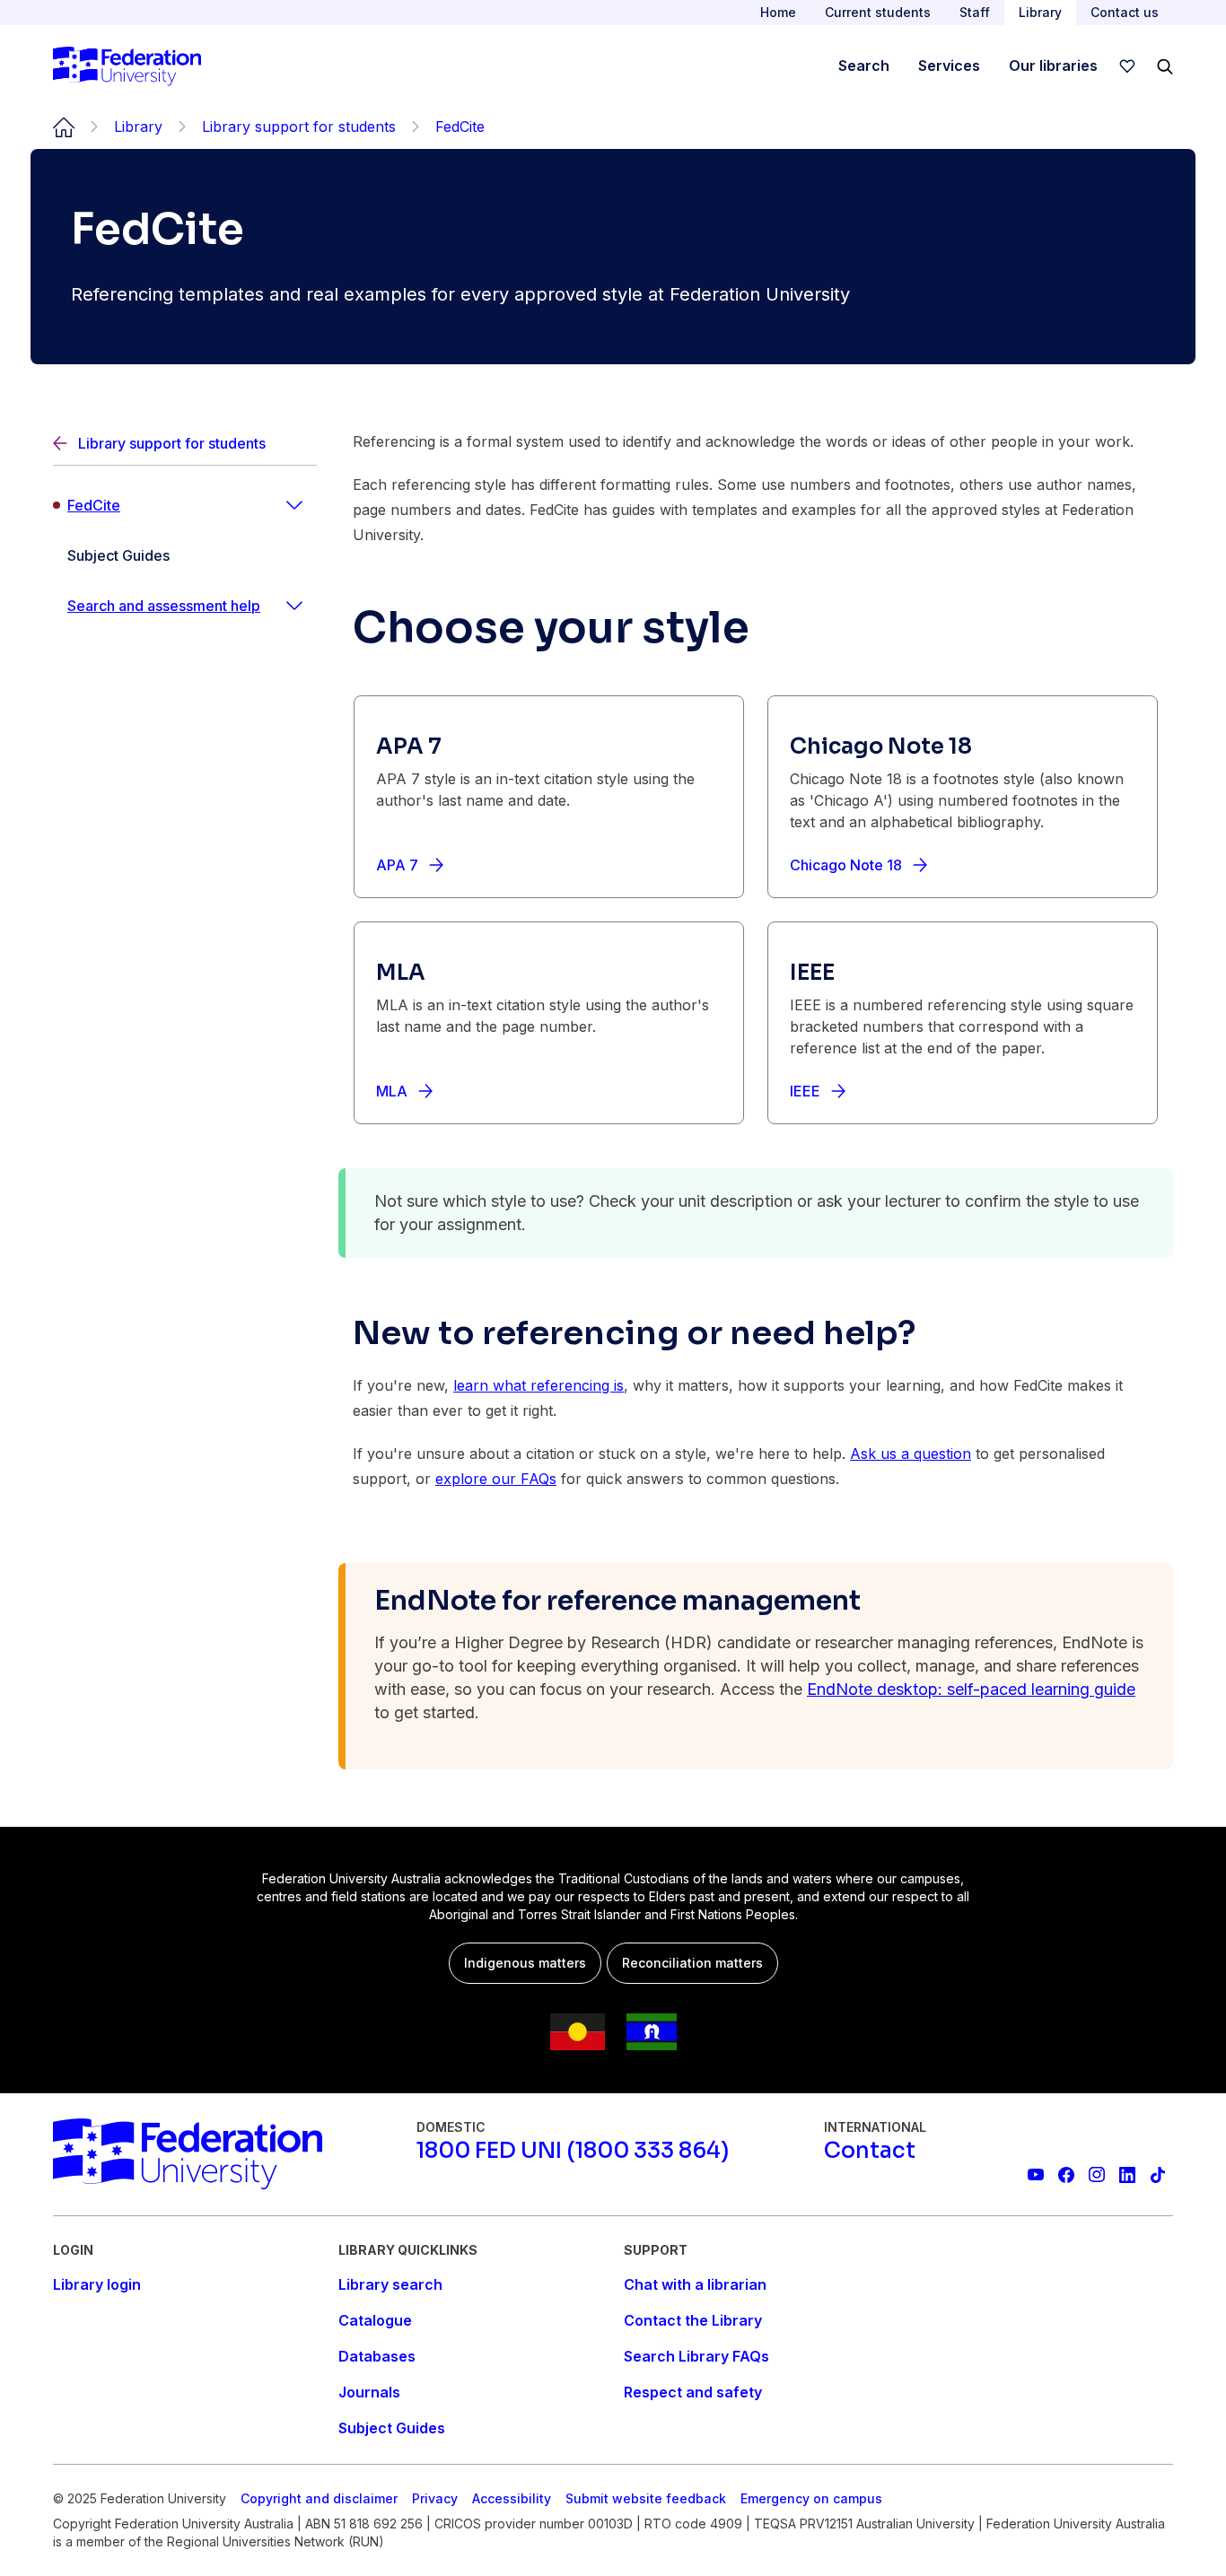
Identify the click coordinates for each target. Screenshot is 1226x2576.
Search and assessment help (164, 606)
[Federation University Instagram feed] (1097, 2175)
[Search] (1165, 66)
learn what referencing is (539, 1385)
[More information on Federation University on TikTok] (1158, 2175)
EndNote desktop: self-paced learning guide (971, 1689)
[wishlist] (1127, 66)
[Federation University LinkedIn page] (1127, 2175)
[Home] (127, 66)
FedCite (94, 505)
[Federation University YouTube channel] (1036, 2175)
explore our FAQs (496, 1479)
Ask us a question (911, 1454)
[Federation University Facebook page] (1066, 2175)
